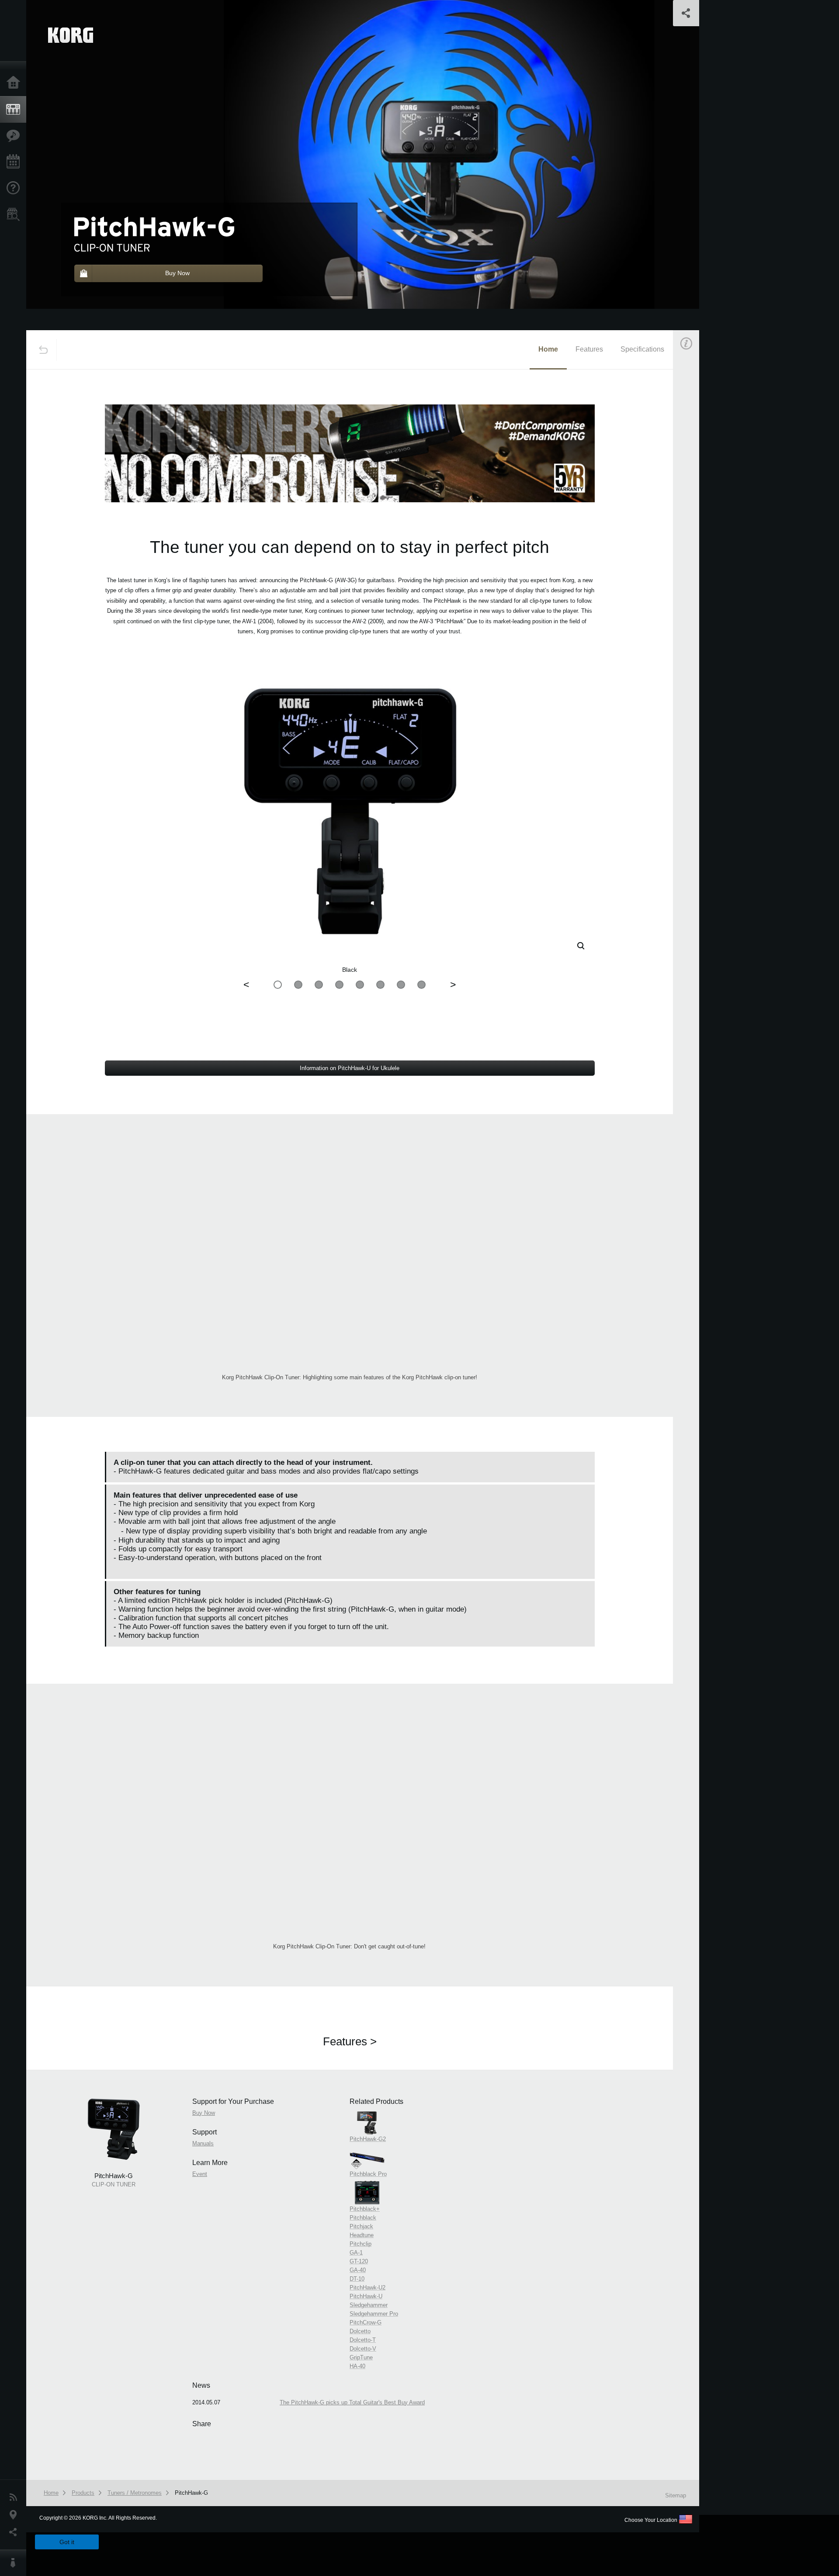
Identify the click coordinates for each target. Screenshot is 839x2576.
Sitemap (676, 2495)
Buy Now (697, 464)
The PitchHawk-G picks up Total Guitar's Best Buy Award (352, 2402)
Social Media (15, 2532)
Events (15, 162)
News (15, 2497)
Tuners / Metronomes (135, 2493)
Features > (350, 2041)
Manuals (697, 506)
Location (15, 2515)
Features (15, 136)
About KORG (15, 2563)
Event (693, 547)
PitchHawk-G (191, 2493)
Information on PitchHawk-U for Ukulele (350, 1068)
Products (15, 110)
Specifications (642, 349)
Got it (67, 2542)
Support (15, 188)
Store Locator (15, 214)
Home (15, 83)
